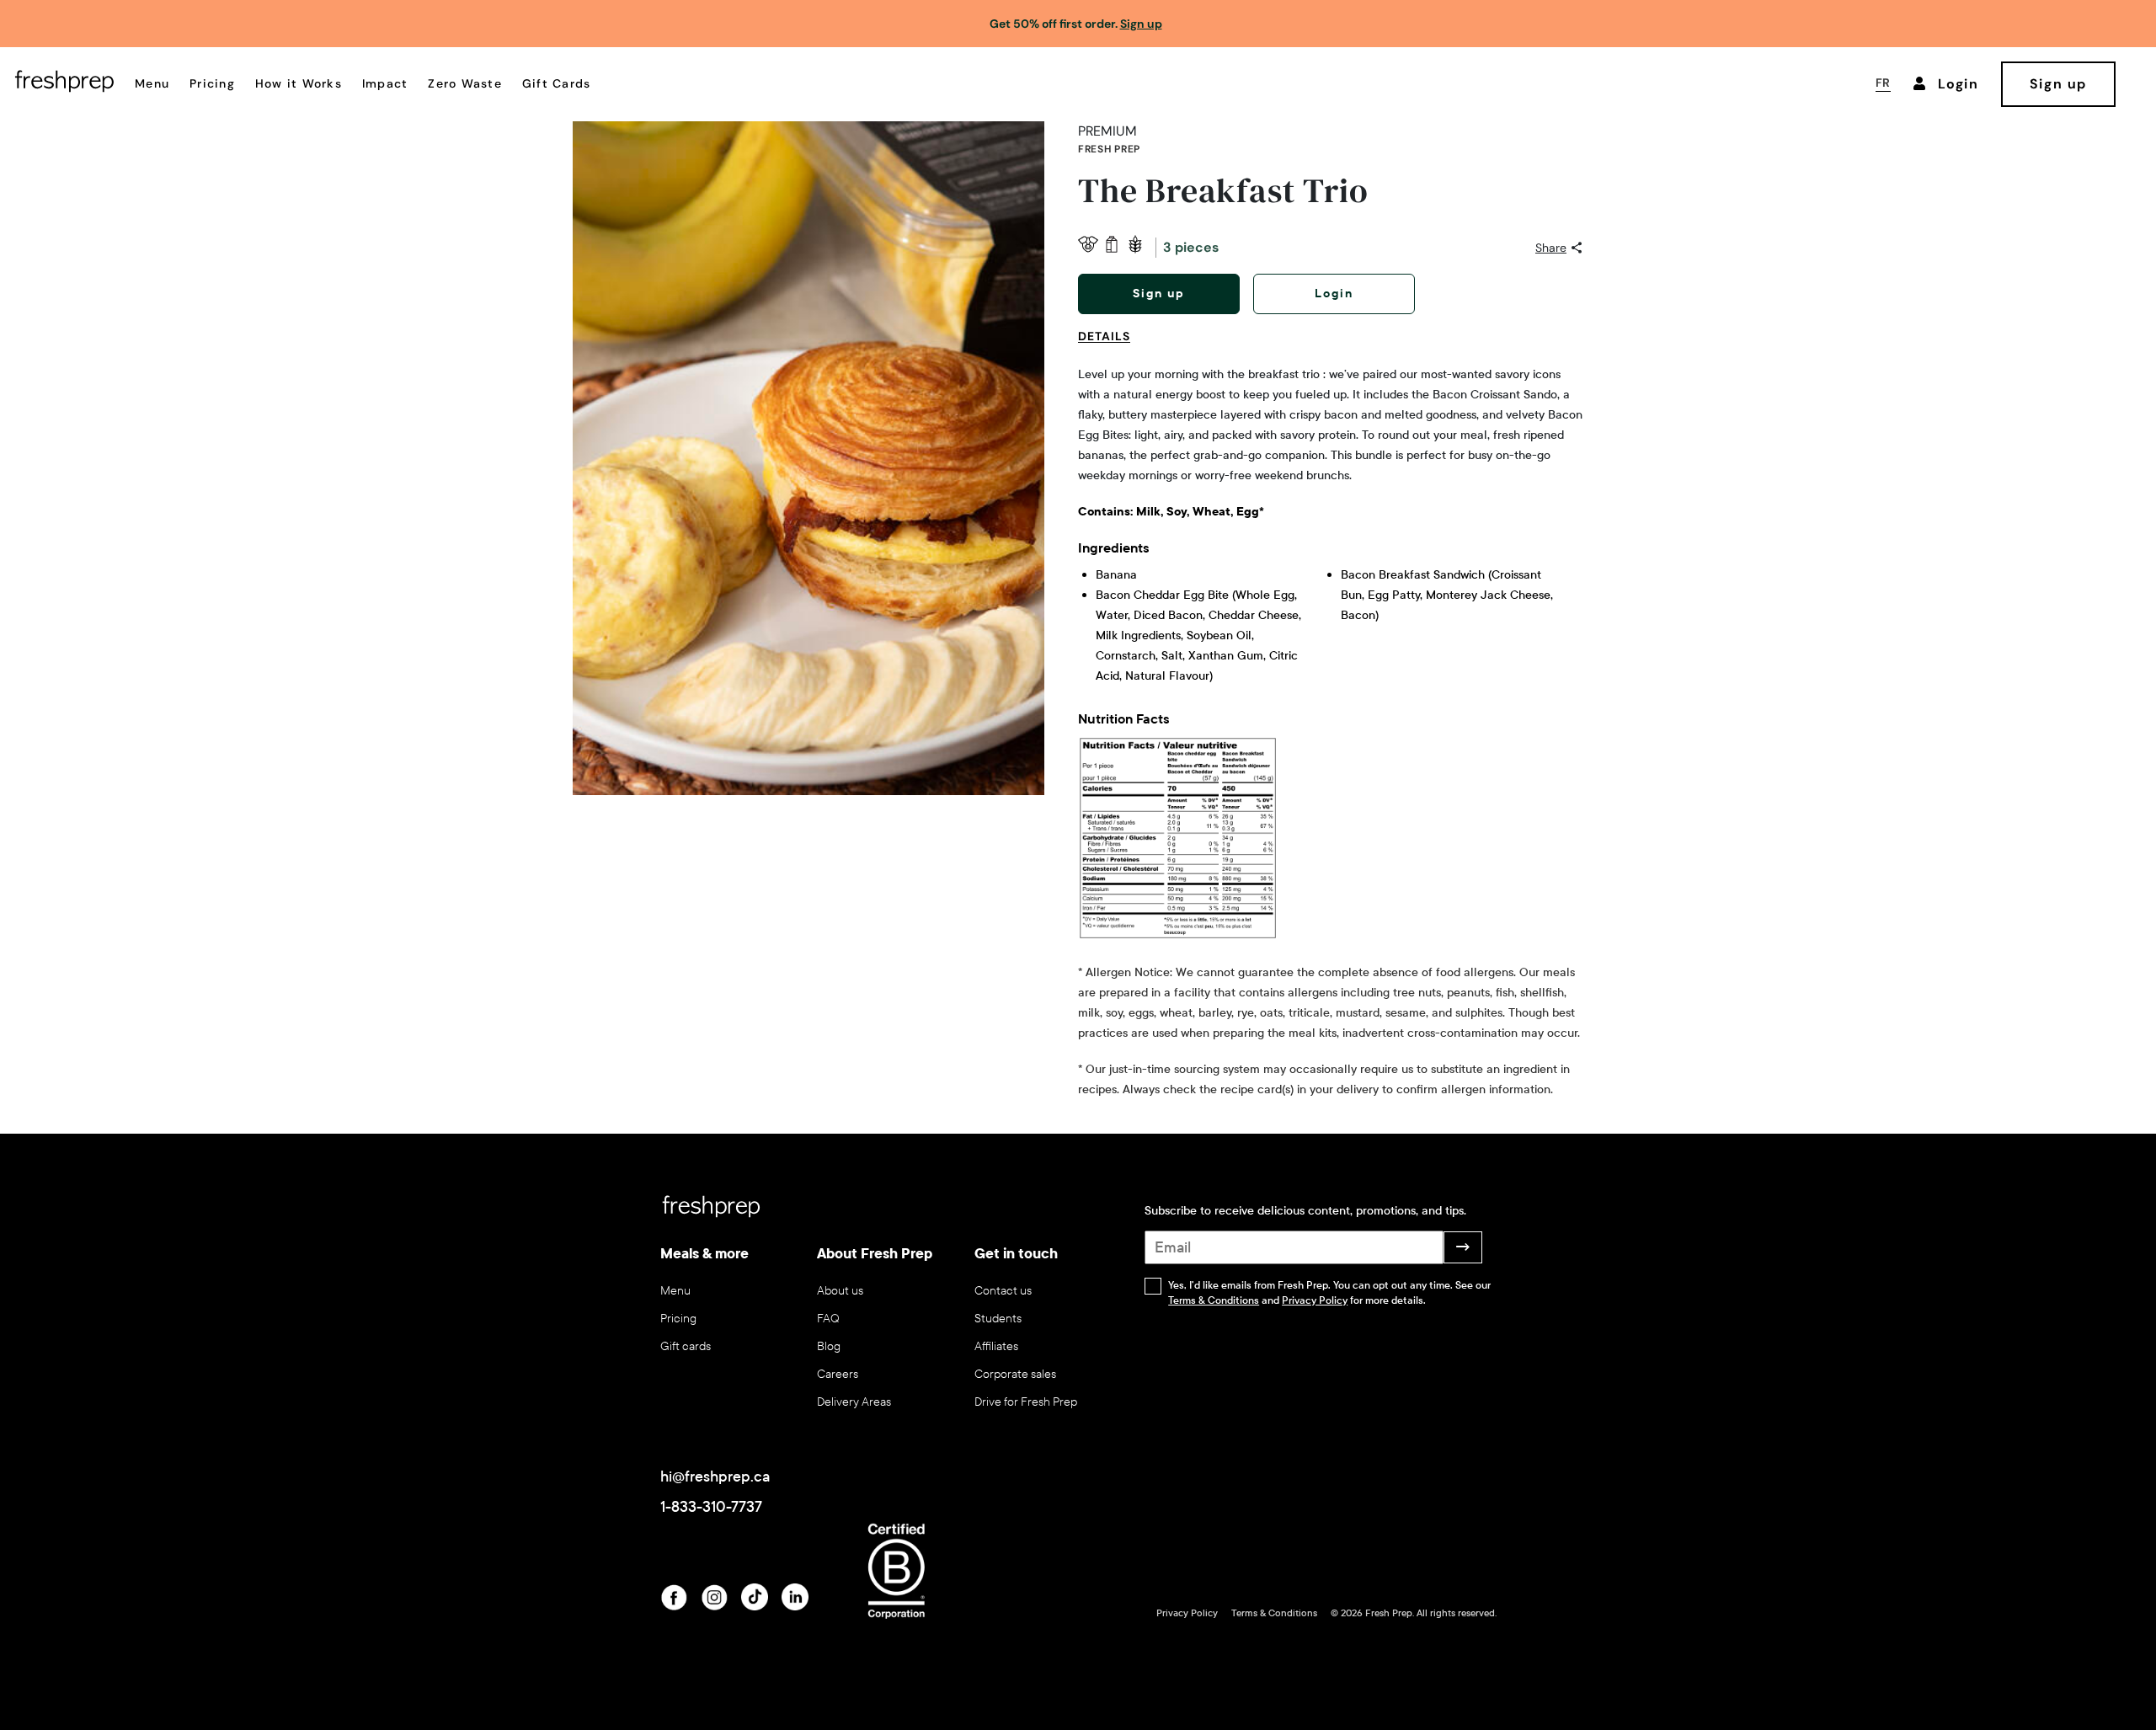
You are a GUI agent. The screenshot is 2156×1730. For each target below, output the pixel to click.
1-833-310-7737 (711, 1507)
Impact (385, 83)
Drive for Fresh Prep (1026, 1402)
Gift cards (686, 1346)
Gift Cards (557, 83)
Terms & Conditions (1214, 1300)
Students (998, 1319)
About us (840, 1291)
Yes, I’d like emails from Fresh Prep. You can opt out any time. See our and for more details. (1329, 1293)
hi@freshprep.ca (715, 1476)
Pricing (212, 83)
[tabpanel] (1331, 732)
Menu (152, 83)
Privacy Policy (1315, 1300)
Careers (838, 1374)
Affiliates (996, 1346)
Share (1551, 248)
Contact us (1003, 1291)
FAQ (828, 1319)
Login (1334, 294)
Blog (829, 1346)
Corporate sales (1015, 1374)
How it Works (299, 83)
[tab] (1111, 346)
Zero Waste (465, 83)
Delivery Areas (854, 1402)
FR (1883, 83)
